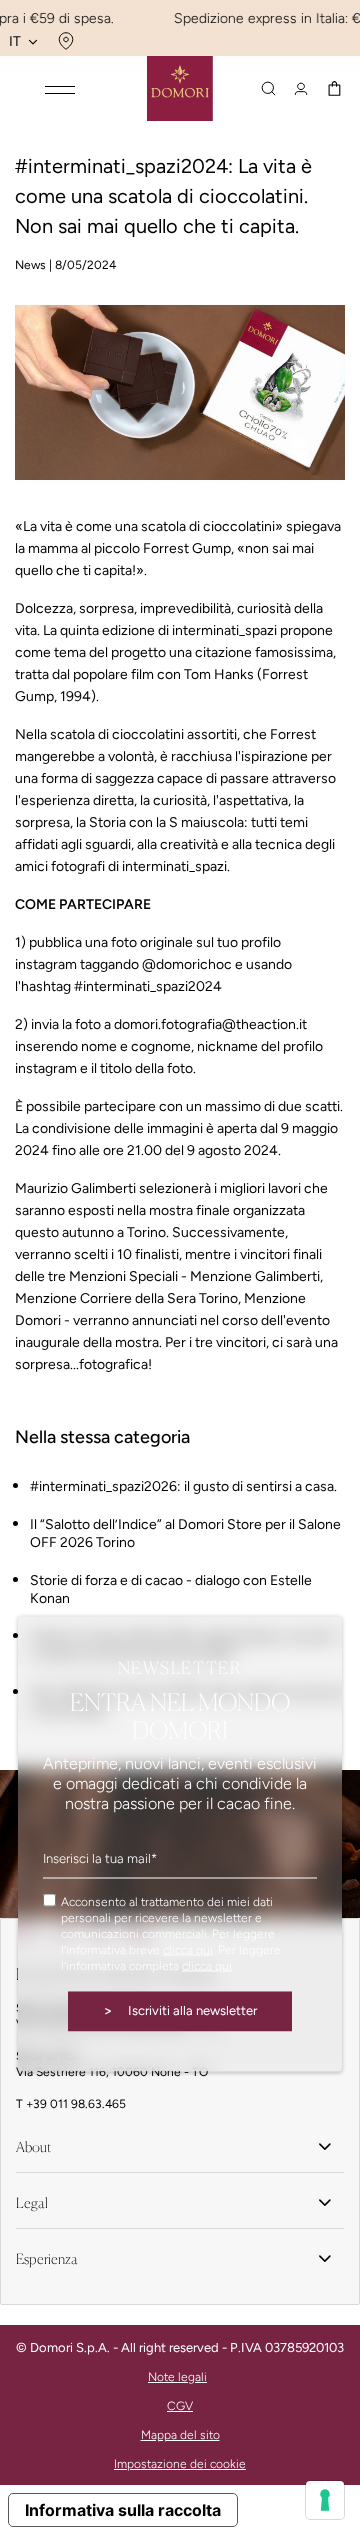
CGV (180, 2406)
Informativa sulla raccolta (123, 2510)
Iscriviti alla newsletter (180, 2010)
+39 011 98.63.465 (76, 2104)
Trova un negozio (63, 41)
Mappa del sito (180, 2435)
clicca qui (188, 1950)
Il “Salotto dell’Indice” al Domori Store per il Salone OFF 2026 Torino (185, 1533)
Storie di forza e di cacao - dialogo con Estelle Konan (171, 1589)
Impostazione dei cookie (180, 2464)
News (30, 265)
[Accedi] (301, 89)
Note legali (177, 2377)
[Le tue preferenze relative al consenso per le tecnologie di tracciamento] (325, 2500)
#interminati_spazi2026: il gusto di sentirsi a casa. (183, 1486)
